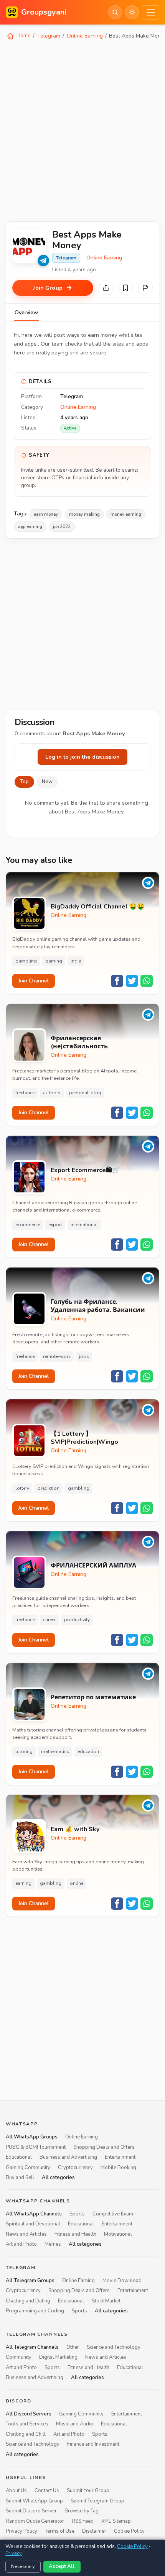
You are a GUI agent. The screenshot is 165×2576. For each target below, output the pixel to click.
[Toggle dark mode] (132, 12)
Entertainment (120, 2157)
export (55, 1225)
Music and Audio (75, 2424)
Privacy (14, 2553)
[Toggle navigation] (151, 12)
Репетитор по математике (93, 1698)
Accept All (62, 2566)
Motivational (118, 2234)
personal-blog (85, 1093)
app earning (30, 526)
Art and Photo (21, 2244)
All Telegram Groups (30, 2281)
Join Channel (34, 981)
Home (23, 35)
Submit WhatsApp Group (34, 2501)
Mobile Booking (118, 2168)
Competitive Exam (113, 2214)
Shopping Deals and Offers (104, 2147)
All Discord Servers (29, 2414)
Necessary (23, 2566)
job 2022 (62, 526)
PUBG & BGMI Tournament (36, 2147)
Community (19, 2357)
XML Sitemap (116, 2521)
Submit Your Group (88, 2491)
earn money (46, 514)
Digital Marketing (58, 2357)
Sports (77, 2214)
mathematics (55, 1751)
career (49, 1620)
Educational (19, 2157)
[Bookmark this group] (125, 288)
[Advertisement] (82, 130)
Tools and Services (27, 2424)
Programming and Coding (35, 2311)
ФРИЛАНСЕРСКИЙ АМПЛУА (93, 1566)
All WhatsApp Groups (32, 2137)
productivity (77, 1620)
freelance (25, 1093)
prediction (49, 1488)
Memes (53, 2244)
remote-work (57, 1356)
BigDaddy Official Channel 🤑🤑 (98, 907)
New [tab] (47, 782)
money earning (126, 514)
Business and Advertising (68, 2157)
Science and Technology (114, 2347)
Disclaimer (94, 2531)
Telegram (49, 36)
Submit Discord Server (31, 2511)
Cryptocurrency (75, 2168)
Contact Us (47, 2491)
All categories (58, 2178)
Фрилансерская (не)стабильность (79, 1043)
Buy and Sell (20, 2178)
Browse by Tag (82, 2511)
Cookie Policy (129, 2531)
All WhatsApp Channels (34, 2214)
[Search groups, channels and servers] (115, 12)
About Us (16, 2491)
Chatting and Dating (28, 2301)
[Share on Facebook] (117, 981)
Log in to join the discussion (82, 757)
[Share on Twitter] (132, 981)
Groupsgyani (44, 12)
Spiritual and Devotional (33, 2224)
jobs (84, 1356)
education (88, 1751)
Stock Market (106, 2301)
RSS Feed (83, 2521)
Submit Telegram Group (97, 2501)
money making (84, 514)
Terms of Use (60, 2531)
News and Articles (26, 2234)
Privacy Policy (21, 2531)
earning (23, 1883)
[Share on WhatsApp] (147, 981)
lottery (22, 1488)
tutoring (24, 1751)
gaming (54, 961)
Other (73, 2347)
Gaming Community (28, 2168)
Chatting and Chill (26, 2434)
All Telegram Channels (32, 2347)
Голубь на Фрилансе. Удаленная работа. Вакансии (98, 1306)
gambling (26, 961)
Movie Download (122, 2281)
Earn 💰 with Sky (75, 1829)
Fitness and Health (75, 2234)
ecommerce (28, 1225)
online (77, 1883)
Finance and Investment (93, 2444)
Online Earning (85, 36)
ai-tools (52, 1093)
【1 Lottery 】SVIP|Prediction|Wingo (84, 1438)
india (76, 961)
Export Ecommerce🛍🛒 (85, 1170)
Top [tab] (24, 782)
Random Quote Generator (35, 2521)
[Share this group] (106, 288)
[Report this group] (145, 288)
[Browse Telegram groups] (43, 261)
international (84, 1225)
